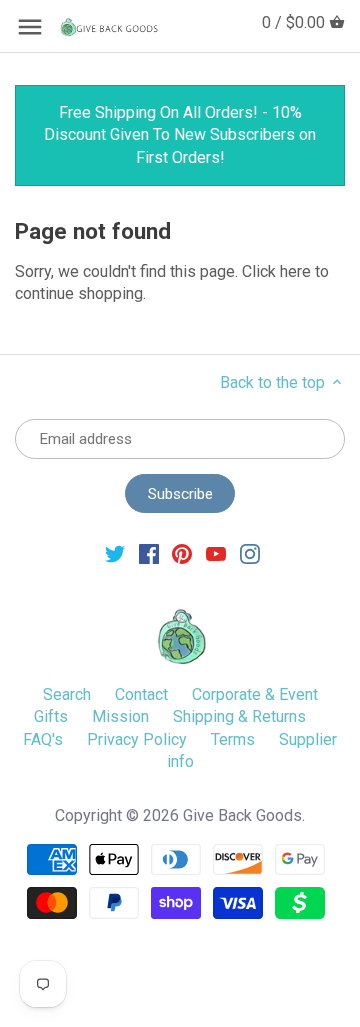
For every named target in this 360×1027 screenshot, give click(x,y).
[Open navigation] (30, 27)
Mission (120, 716)
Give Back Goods (242, 815)
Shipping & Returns (239, 716)
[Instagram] (250, 554)
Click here (276, 271)
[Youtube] (216, 554)
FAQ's (43, 739)
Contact (141, 694)
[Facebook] (149, 554)
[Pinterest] (182, 554)
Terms (233, 739)
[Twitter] (115, 554)
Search (67, 694)
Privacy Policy (137, 739)
